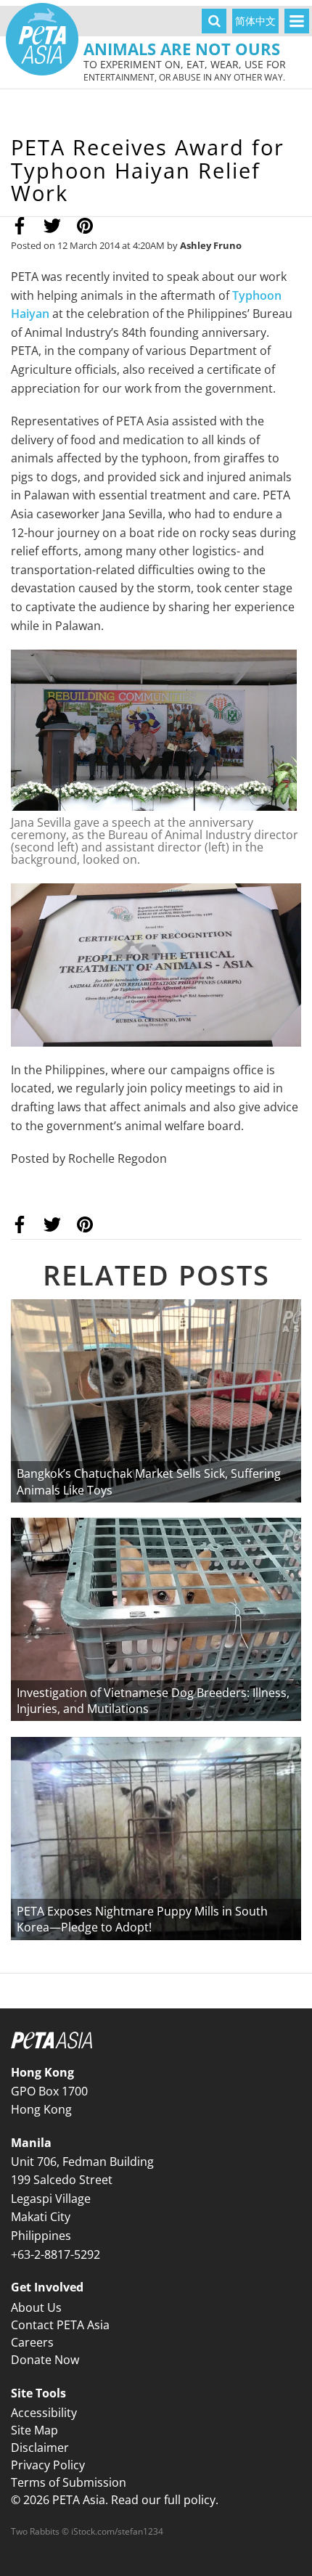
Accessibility (44, 2413)
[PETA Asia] (42, 39)
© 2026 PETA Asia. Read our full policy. (115, 2500)
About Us (36, 2307)
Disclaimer (40, 2448)
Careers (32, 2342)
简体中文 (255, 21)
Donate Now (45, 2360)
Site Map (34, 2430)
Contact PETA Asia (60, 2325)
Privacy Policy (48, 2465)
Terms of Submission (69, 2482)
